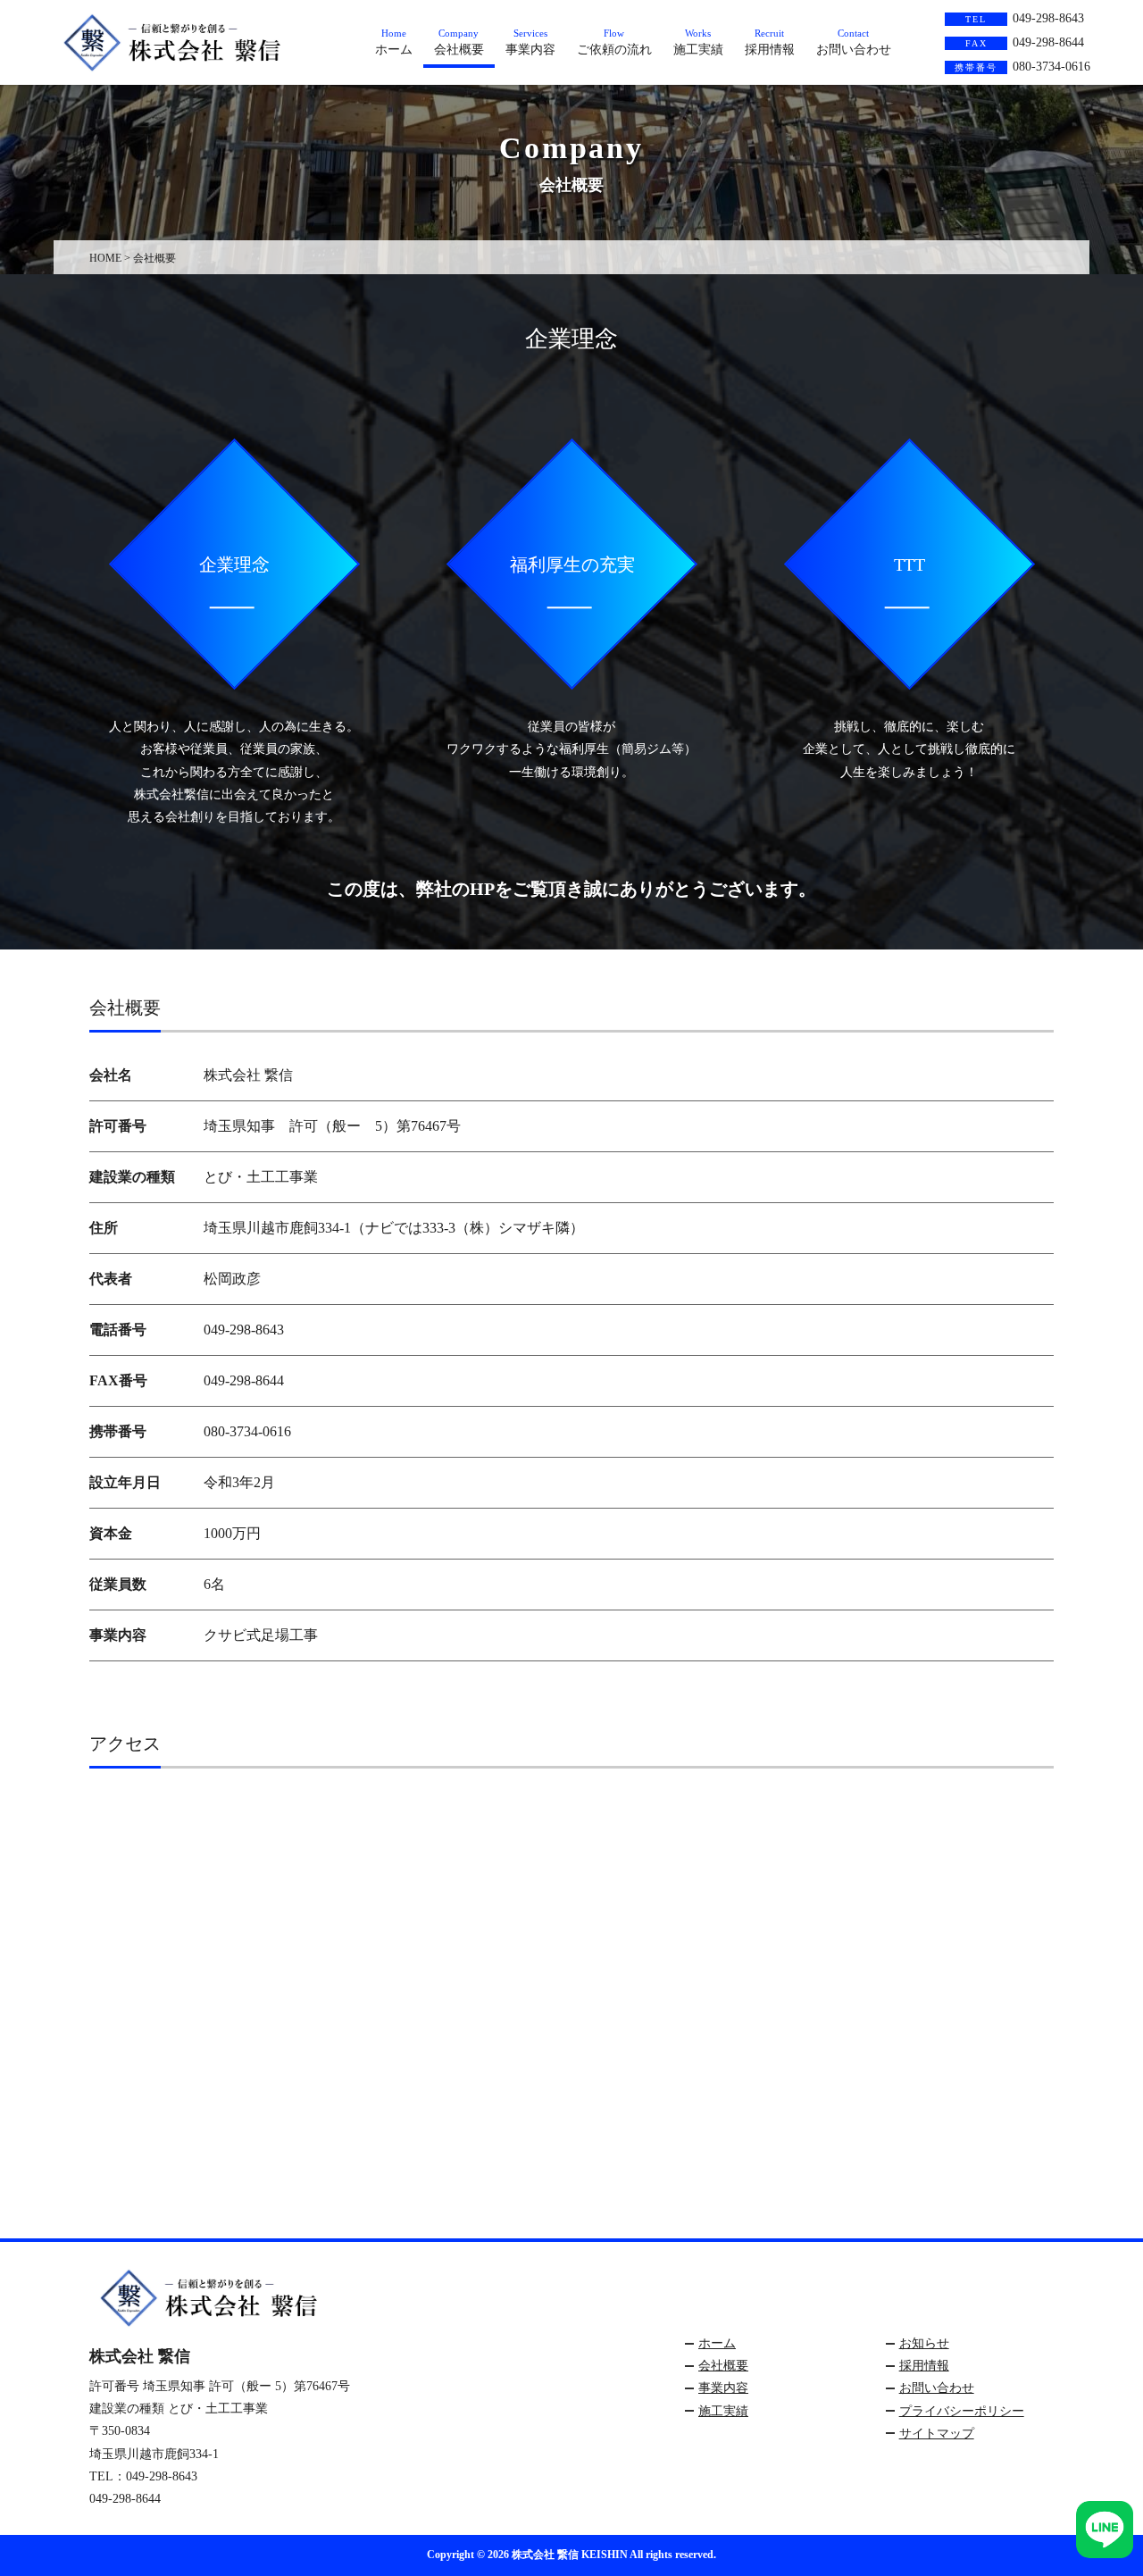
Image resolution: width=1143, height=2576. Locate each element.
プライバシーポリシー (962, 2411)
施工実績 (723, 2411)
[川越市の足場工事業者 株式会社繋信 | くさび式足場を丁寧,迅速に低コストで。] (187, 64)
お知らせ (924, 2343)
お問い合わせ (937, 2388)
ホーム (717, 2343)
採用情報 (924, 2366)
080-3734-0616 (1022, 67)
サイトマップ (937, 2434)
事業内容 (723, 2388)
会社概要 (723, 2366)
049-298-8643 (1025, 18)
